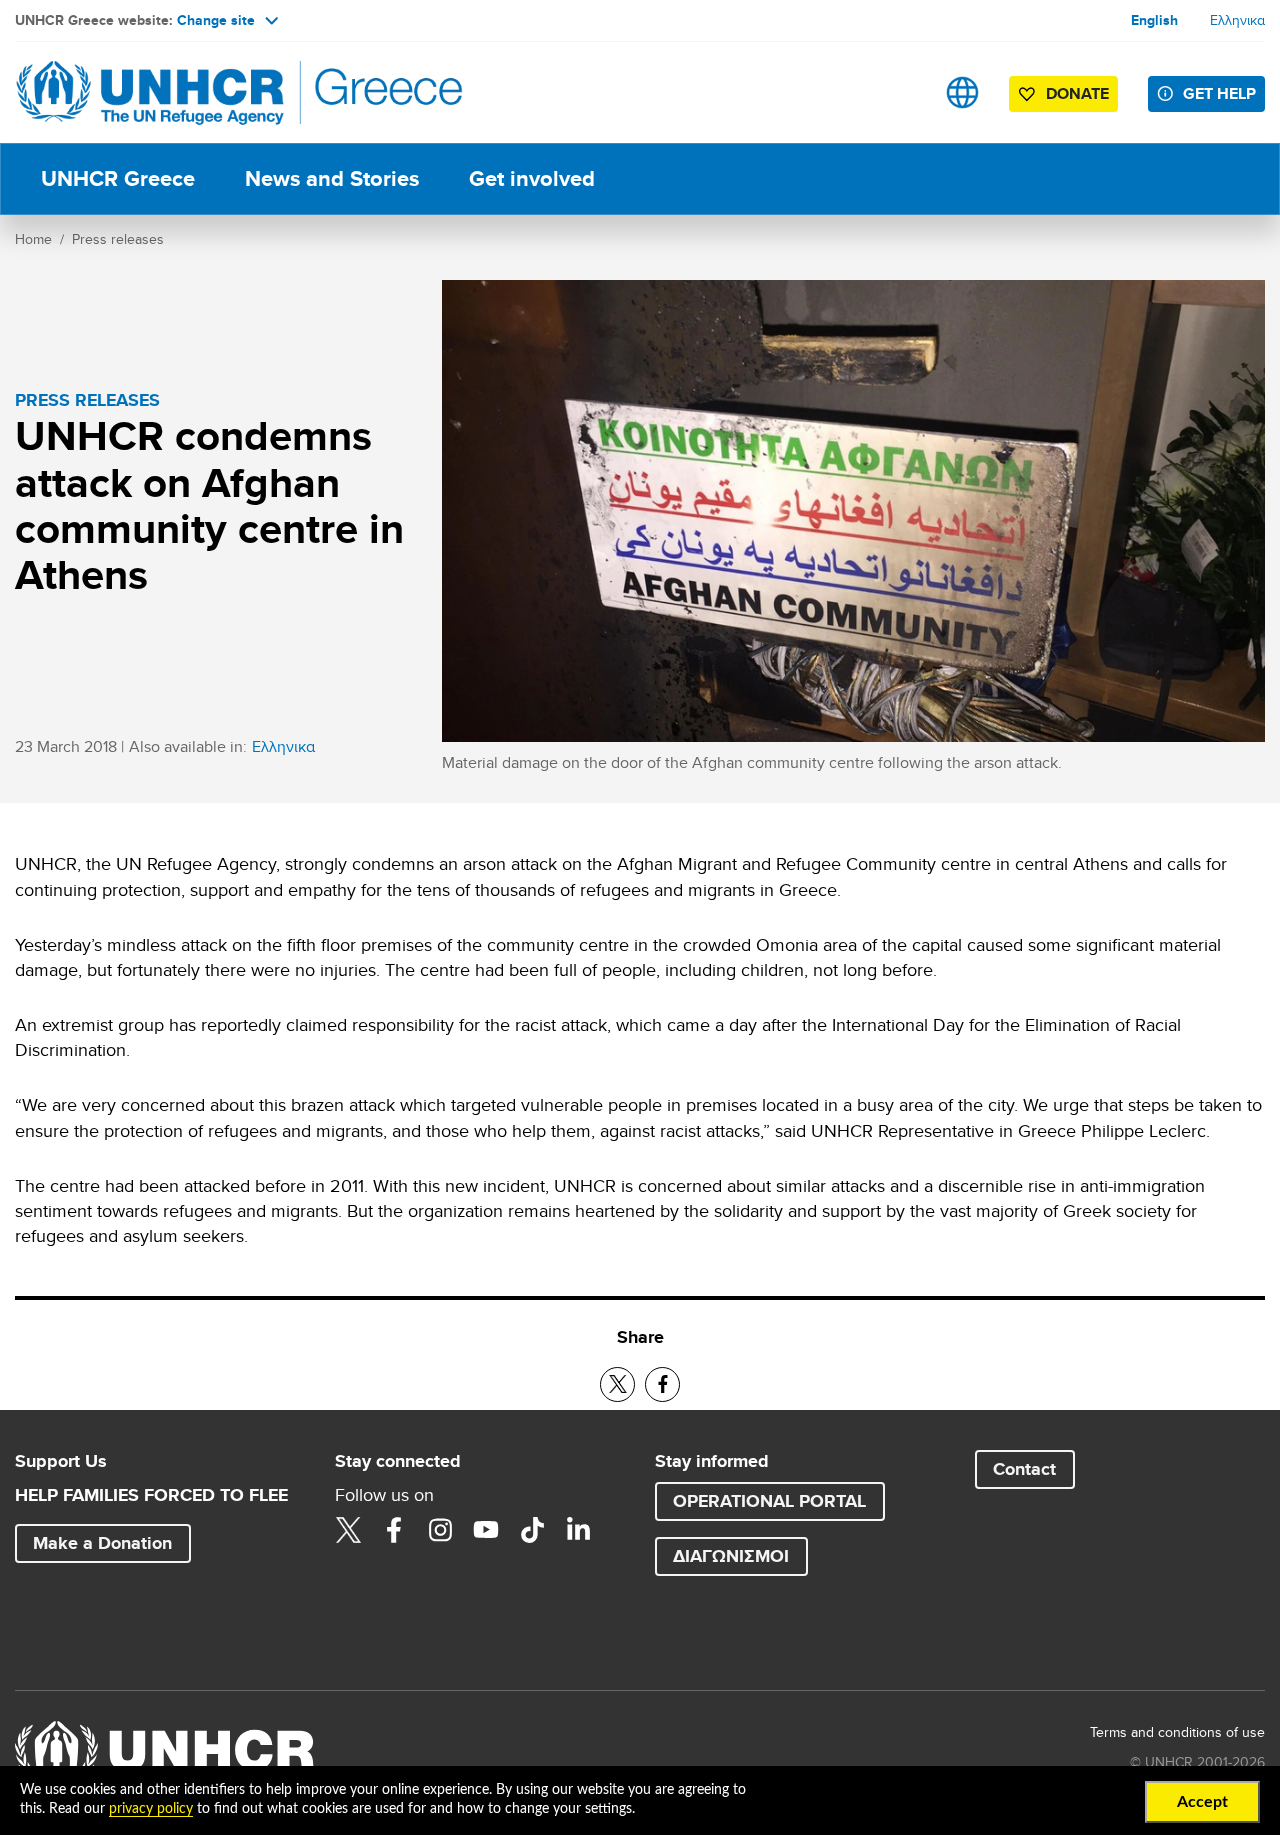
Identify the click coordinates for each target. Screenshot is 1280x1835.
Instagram (440, 1530)
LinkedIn (578, 1530)
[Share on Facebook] (662, 1384)
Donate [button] (1077, 93)
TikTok (532, 1530)
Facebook (394, 1530)
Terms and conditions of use (1177, 1732)
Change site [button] (216, 20)
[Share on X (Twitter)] (617, 1384)
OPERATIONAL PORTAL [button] (769, 1501)
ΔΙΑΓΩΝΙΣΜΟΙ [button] (731, 1556)
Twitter (348, 1530)
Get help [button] (1219, 93)
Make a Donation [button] (102, 1543)
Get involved (532, 178)
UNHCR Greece (118, 178)
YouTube (486, 1530)
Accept (1202, 1802)
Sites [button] (962, 92)
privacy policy (151, 1809)
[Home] (155, 92)
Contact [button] (1024, 1469)
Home (33, 239)
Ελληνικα (1237, 20)
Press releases (118, 239)
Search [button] (899, 92)
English (1154, 20)
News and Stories (332, 178)
